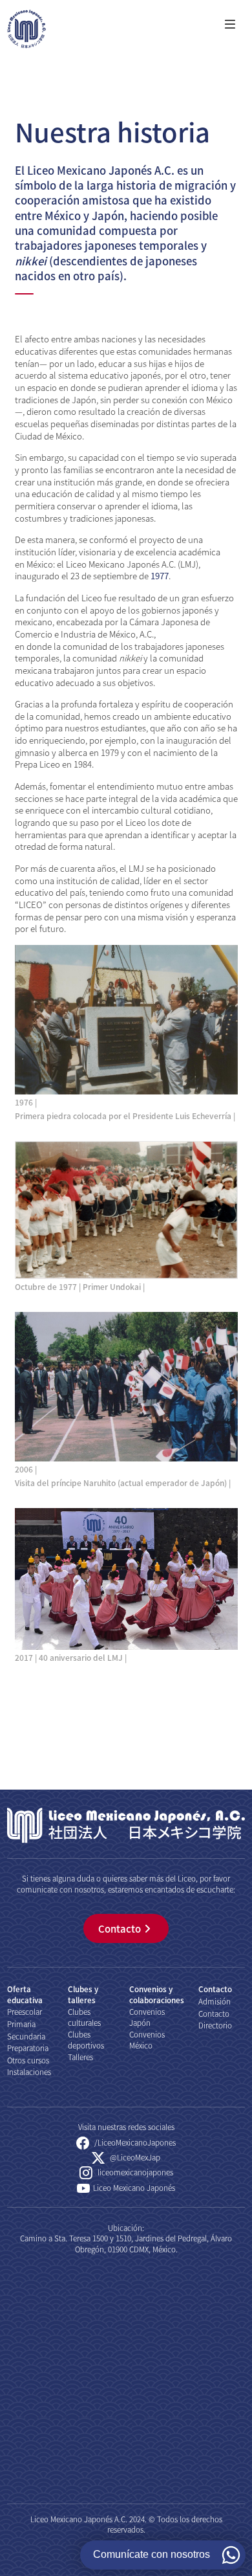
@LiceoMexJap (134, 2157)
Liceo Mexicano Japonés (134, 2187)
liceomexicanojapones (134, 2172)
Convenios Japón (147, 2016)
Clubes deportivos (86, 2039)
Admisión (215, 2001)
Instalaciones (29, 2071)
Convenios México (147, 2039)
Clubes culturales (84, 2016)
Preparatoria (28, 2048)
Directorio (215, 2025)
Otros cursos (28, 2060)
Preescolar (25, 2011)
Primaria (21, 2024)
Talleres (80, 2057)
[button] (229, 25)
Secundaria (26, 2036)
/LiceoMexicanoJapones (134, 2142)
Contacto (120, 1928)
